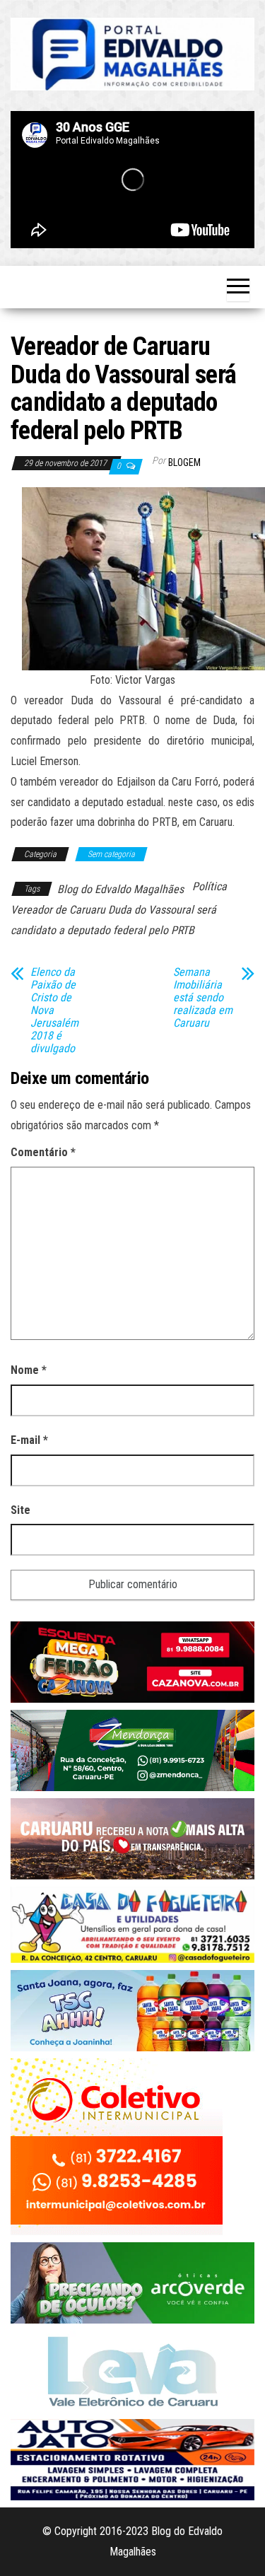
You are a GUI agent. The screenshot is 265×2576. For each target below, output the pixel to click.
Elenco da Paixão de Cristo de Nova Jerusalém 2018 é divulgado (54, 1010)
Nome (29, 1370)
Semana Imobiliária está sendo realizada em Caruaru (203, 998)
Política (210, 886)
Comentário (43, 1152)
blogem (184, 462)
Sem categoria (111, 854)
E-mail (29, 1440)
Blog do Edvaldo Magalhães (120, 889)
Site (20, 1510)
